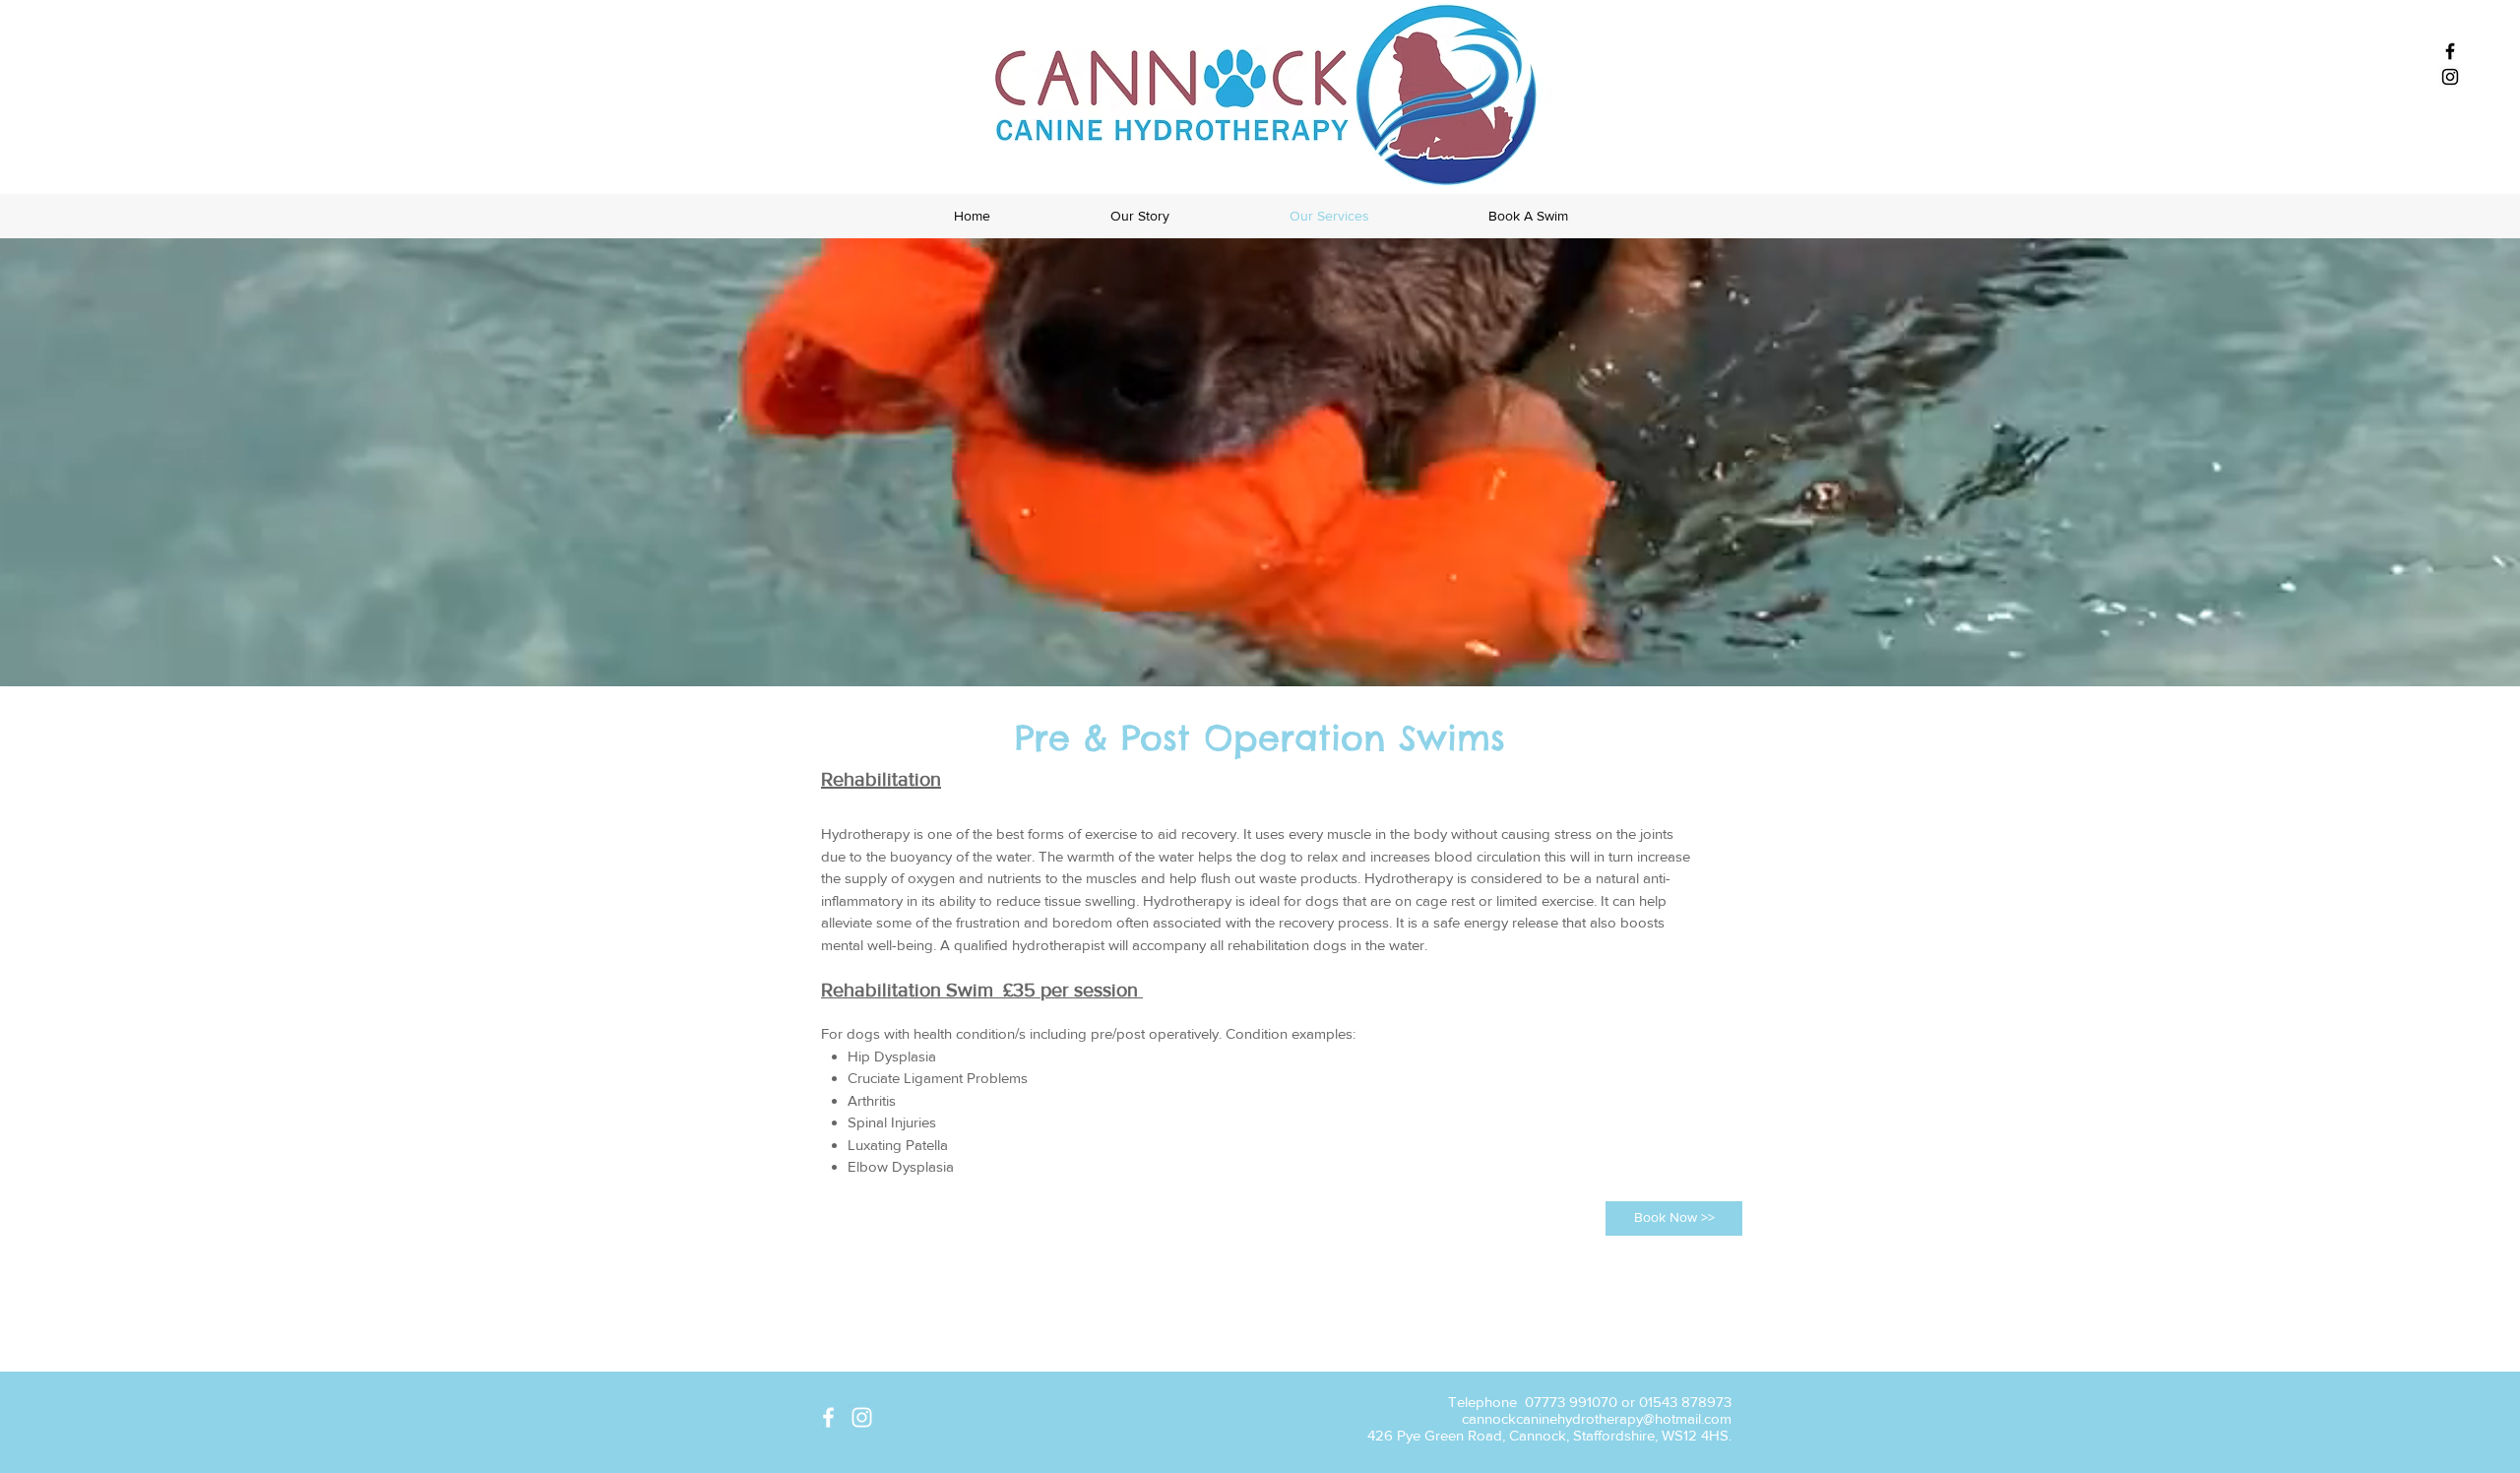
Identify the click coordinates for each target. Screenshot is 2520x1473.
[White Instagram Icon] (862, 1417)
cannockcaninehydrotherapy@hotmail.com (1597, 1418)
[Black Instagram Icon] (2450, 77)
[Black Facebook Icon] (2450, 51)
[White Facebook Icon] (828, 1417)
